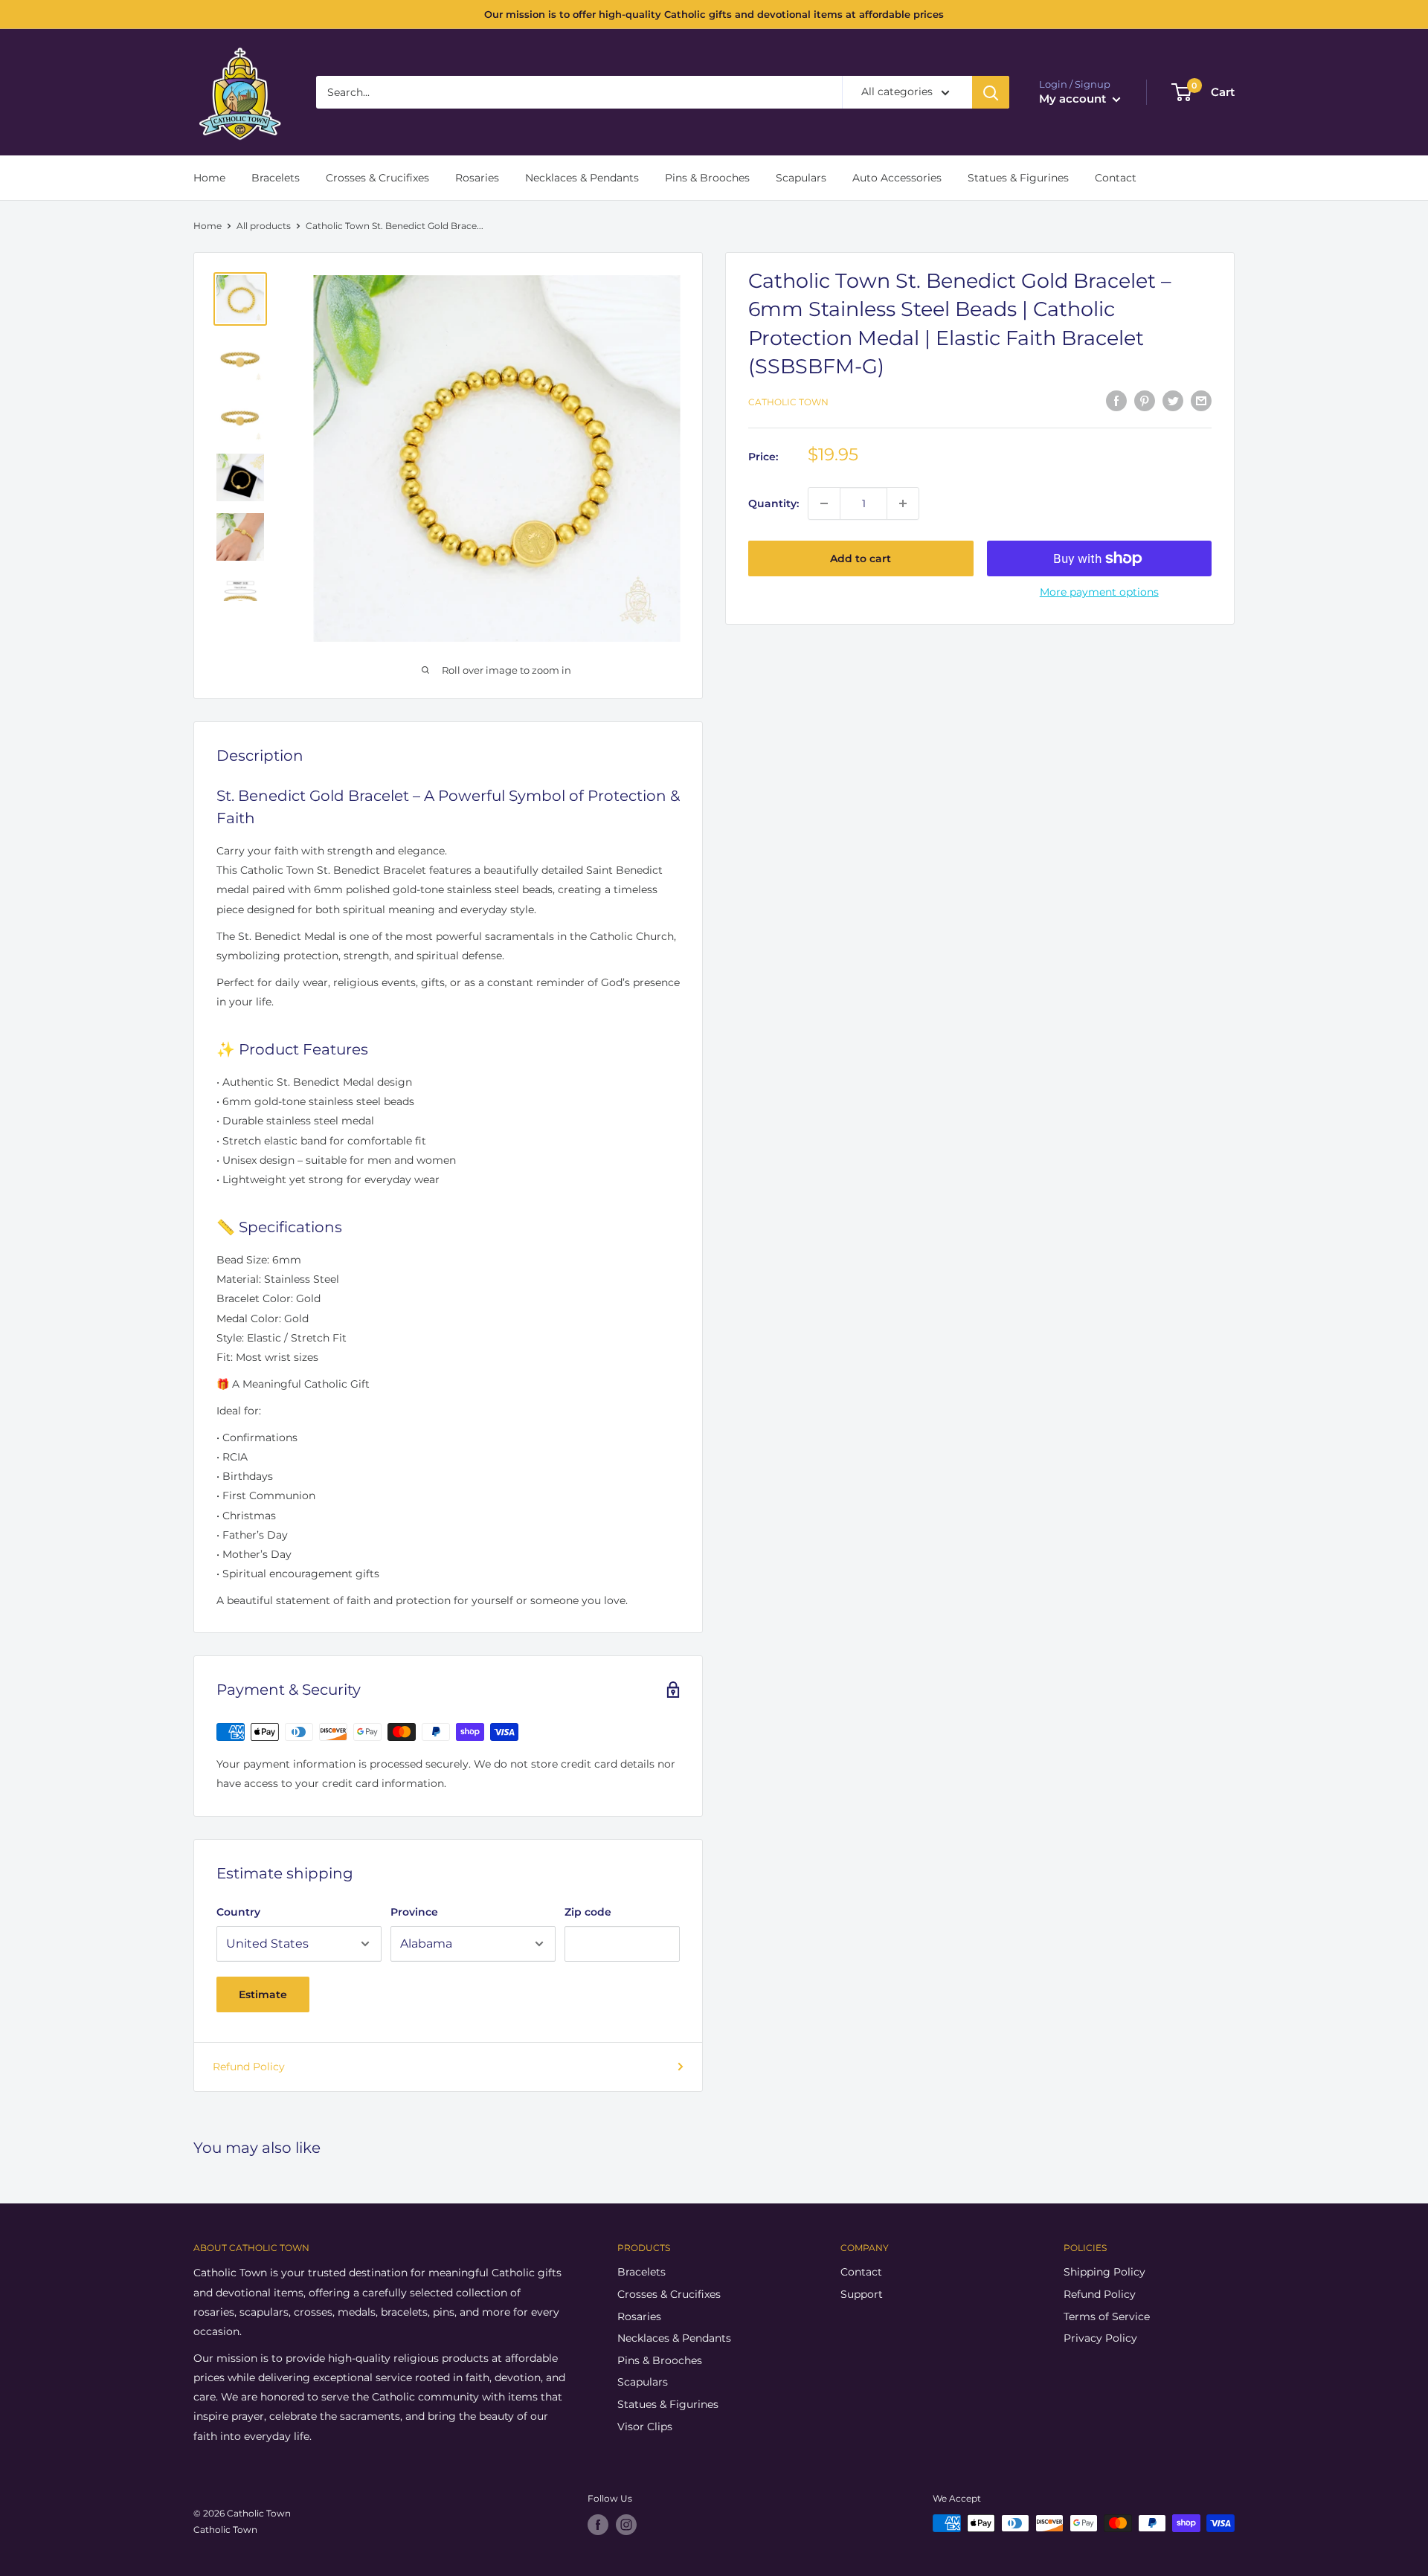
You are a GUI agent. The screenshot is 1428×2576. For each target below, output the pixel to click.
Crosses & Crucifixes (377, 178)
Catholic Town (788, 402)
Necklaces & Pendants (582, 178)
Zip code (588, 1912)
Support (862, 2294)
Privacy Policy (1100, 2338)
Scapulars (801, 178)
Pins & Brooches (707, 178)
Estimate (263, 1994)
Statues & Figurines (1018, 178)
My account (1074, 99)
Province (414, 1912)
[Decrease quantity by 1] (824, 503)
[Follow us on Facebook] (598, 2525)
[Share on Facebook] (1116, 400)
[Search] (991, 92)
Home (209, 178)
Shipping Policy (1104, 2272)
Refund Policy (249, 2067)
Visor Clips (645, 2427)
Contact (1116, 178)
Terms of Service (1107, 2316)
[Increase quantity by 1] (903, 503)
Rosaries (477, 178)
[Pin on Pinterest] (1145, 400)
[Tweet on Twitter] (1173, 400)
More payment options (1099, 592)
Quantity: (773, 503)
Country (238, 1912)
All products (264, 226)
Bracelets (276, 178)
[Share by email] (1201, 400)
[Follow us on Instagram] (626, 2525)
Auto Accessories (897, 178)
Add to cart (861, 558)
